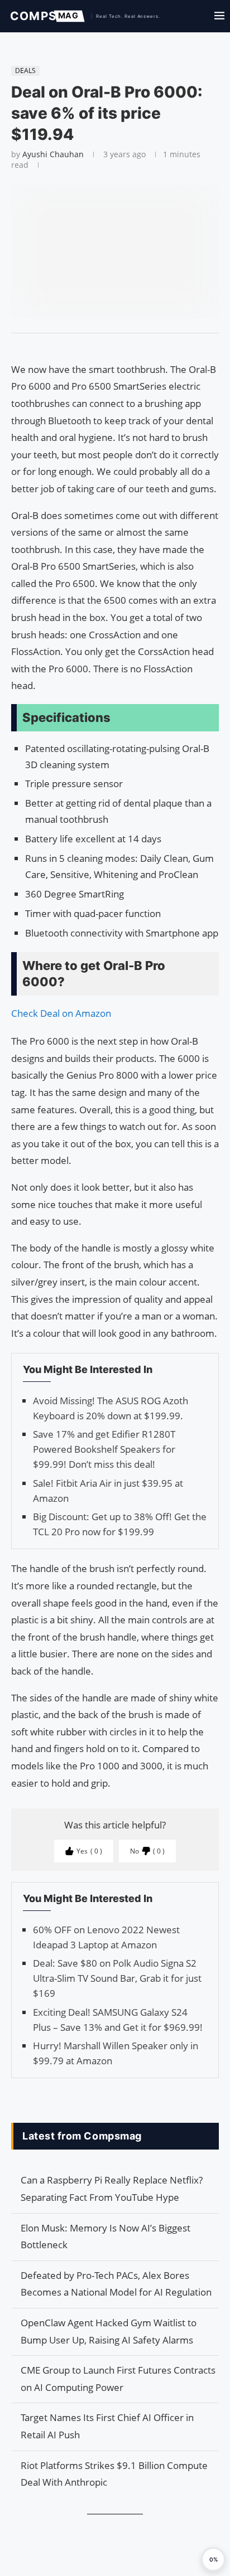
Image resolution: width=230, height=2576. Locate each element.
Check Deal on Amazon (61, 1013)
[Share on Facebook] (110, 347)
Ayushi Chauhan (53, 154)
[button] (213, 2559)
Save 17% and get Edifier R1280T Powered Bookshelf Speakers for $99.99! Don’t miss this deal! (104, 1449)
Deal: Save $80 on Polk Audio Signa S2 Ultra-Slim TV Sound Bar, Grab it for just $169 (117, 1978)
